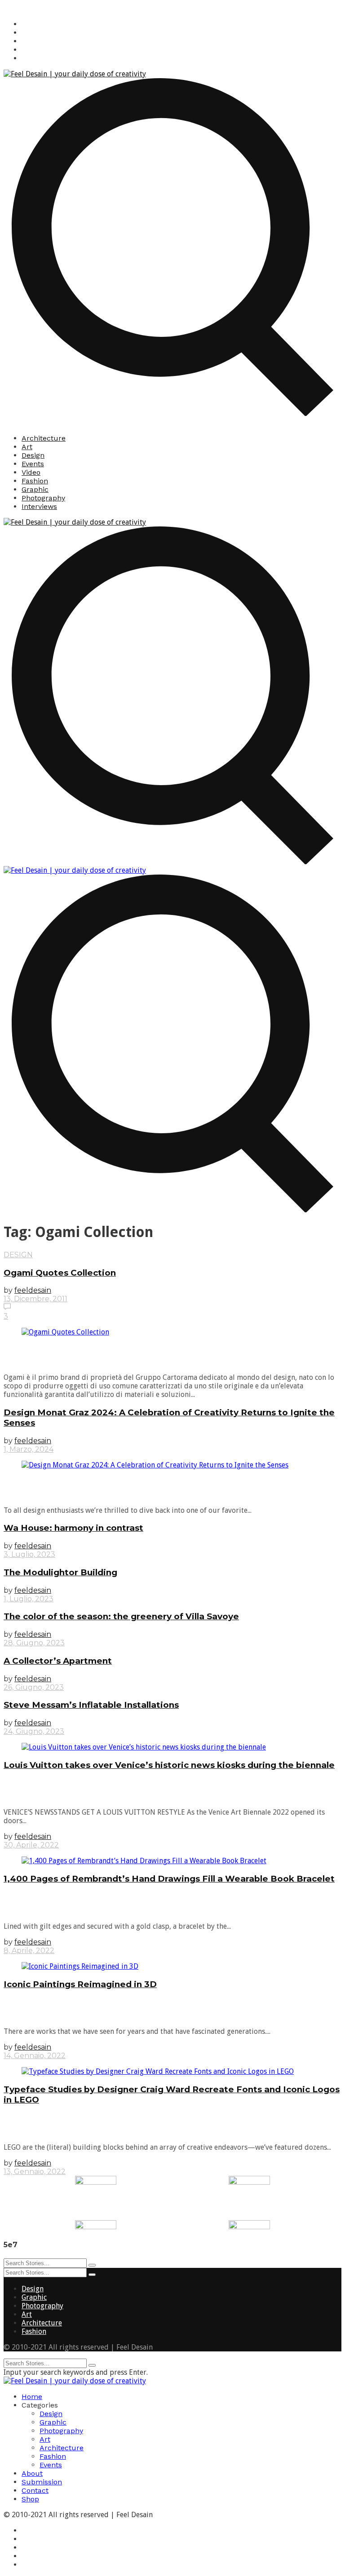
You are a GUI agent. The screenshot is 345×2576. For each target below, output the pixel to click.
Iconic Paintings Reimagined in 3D (80, 1984)
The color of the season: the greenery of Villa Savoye (121, 1616)
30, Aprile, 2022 (31, 1845)
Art (27, 447)
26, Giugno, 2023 (34, 1687)
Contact (35, 2490)
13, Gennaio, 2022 (35, 2172)
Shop (30, 2499)
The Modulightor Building (60, 1572)
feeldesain (33, 1290)
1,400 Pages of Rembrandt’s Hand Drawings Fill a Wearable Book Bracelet (169, 1879)
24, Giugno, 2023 (34, 1731)
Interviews (39, 506)
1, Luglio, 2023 (29, 1599)
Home (32, 2397)
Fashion (35, 481)
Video (31, 472)
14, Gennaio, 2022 (35, 2056)
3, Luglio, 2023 (29, 1554)
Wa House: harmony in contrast (73, 1528)
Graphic (35, 489)
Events (33, 464)
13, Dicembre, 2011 (35, 1299)
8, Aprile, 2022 (29, 1951)
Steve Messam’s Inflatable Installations (91, 1705)
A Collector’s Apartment (58, 1661)
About (32, 2473)
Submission (42, 2482)
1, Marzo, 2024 (29, 1449)
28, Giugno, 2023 (34, 1643)
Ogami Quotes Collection (60, 1273)
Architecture (44, 438)
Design (33, 455)
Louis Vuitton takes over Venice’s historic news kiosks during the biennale (169, 1765)
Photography (43, 498)
